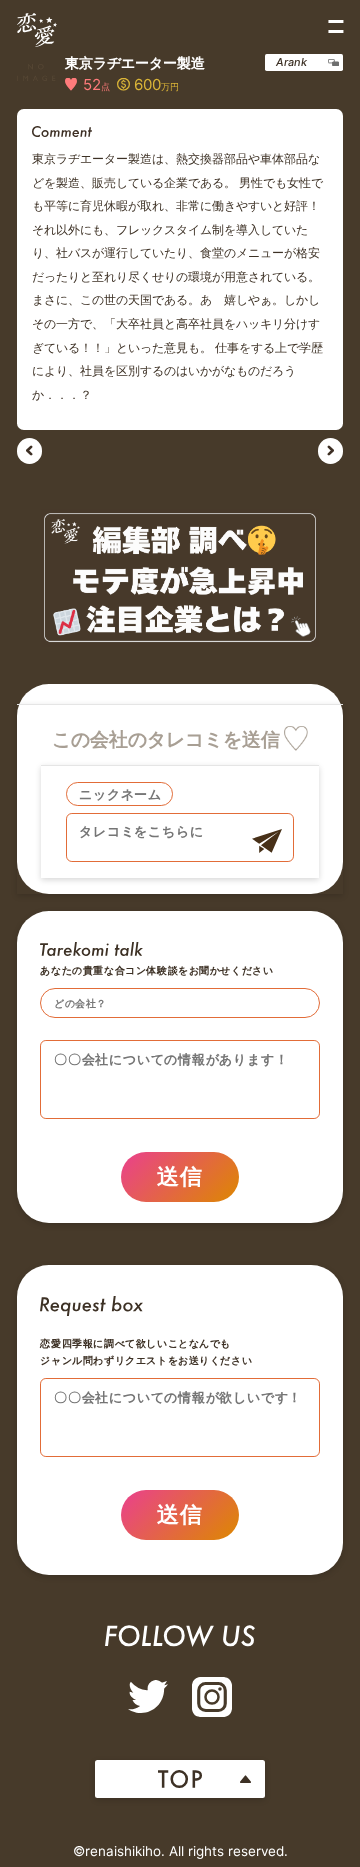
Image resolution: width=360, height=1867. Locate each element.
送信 (180, 1176)
